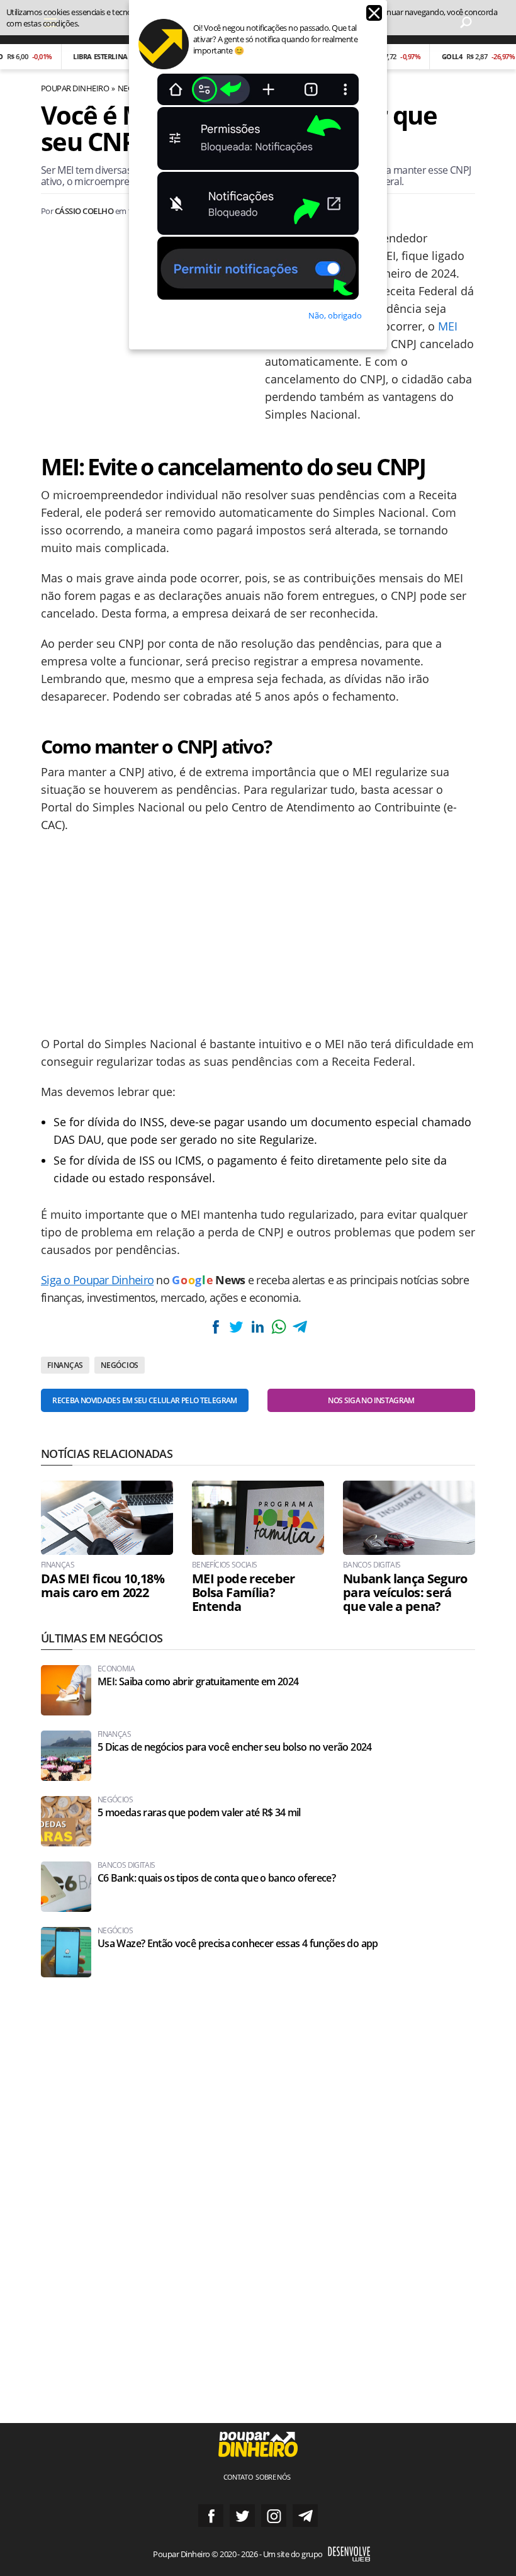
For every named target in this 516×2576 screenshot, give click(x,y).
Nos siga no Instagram (371, 1400)
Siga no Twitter (242, 2516)
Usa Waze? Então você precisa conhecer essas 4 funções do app (238, 1944)
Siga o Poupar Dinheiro (97, 1280)
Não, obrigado (335, 315)
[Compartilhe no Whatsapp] (279, 1327)
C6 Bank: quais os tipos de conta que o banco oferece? (216, 1878)
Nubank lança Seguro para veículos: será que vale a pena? (405, 1593)
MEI (448, 326)
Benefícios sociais (224, 1565)
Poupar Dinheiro (75, 88)
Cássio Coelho (84, 211)
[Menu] (50, 22)
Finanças (65, 1365)
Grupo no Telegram (305, 2516)
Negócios (120, 1365)
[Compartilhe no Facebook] (216, 1327)
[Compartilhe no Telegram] (300, 1327)
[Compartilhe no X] (237, 1327)
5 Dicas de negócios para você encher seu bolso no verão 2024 (235, 1747)
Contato (238, 2477)
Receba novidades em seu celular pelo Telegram (144, 1400)
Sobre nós (273, 2477)
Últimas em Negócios (102, 1638)
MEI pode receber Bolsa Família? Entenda (244, 1593)
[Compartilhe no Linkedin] (257, 1327)
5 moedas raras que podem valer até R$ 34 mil (199, 1813)
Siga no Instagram (274, 2516)
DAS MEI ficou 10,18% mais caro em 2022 (103, 1586)
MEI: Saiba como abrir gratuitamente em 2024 (198, 1682)
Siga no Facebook (211, 2516)
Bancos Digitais (372, 1565)
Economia (116, 1669)
